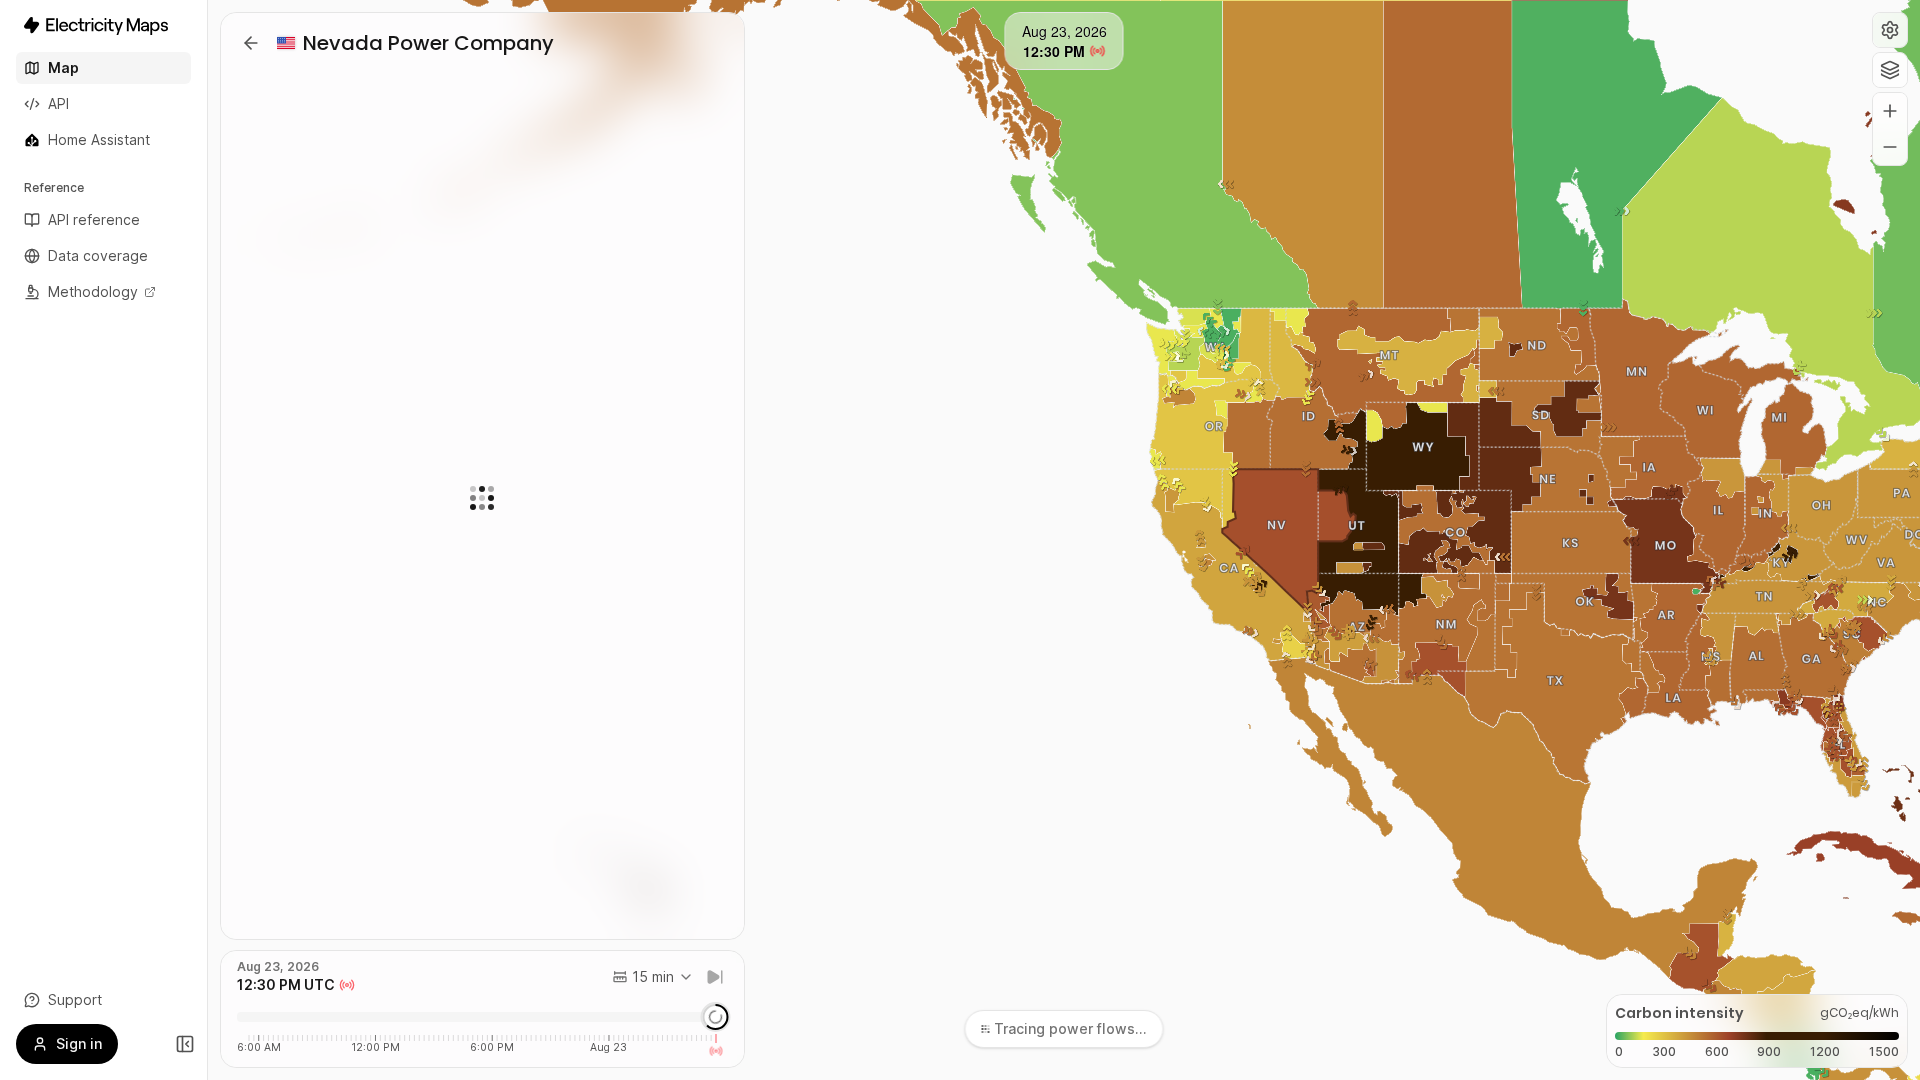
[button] (1890, 30)
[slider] (715, 1017)
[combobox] (653, 977)
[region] (1064, 540)
